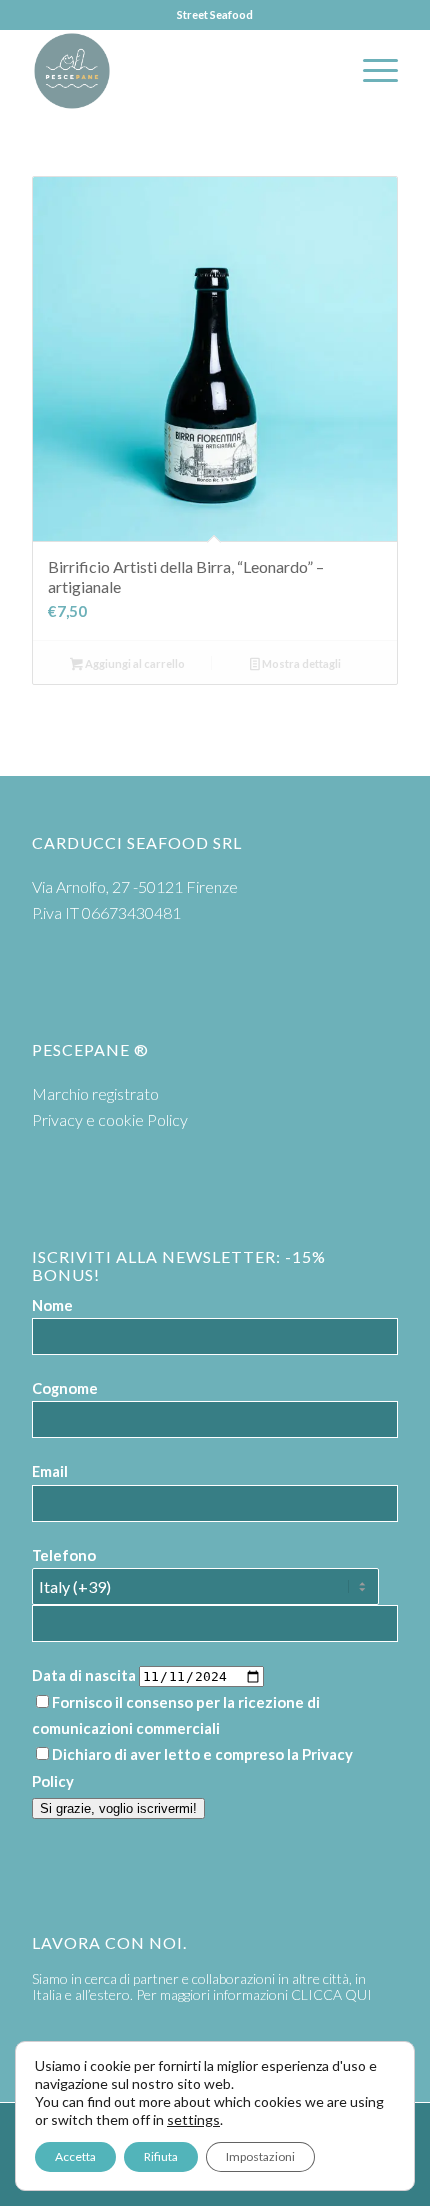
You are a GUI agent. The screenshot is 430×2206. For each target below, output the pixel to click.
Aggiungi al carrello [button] (134, 663)
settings (193, 2119)
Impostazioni (260, 2156)
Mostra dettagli (300, 663)
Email (50, 1471)
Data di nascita (84, 1675)
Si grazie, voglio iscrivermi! (118, 1808)
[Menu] (370, 71)
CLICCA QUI (331, 1994)
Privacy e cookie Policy (110, 1119)
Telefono (64, 1555)
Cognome (65, 1388)
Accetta (75, 2156)
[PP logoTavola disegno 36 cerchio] (178, 71)
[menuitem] (370, 71)
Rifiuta (161, 2156)
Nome (52, 1305)
